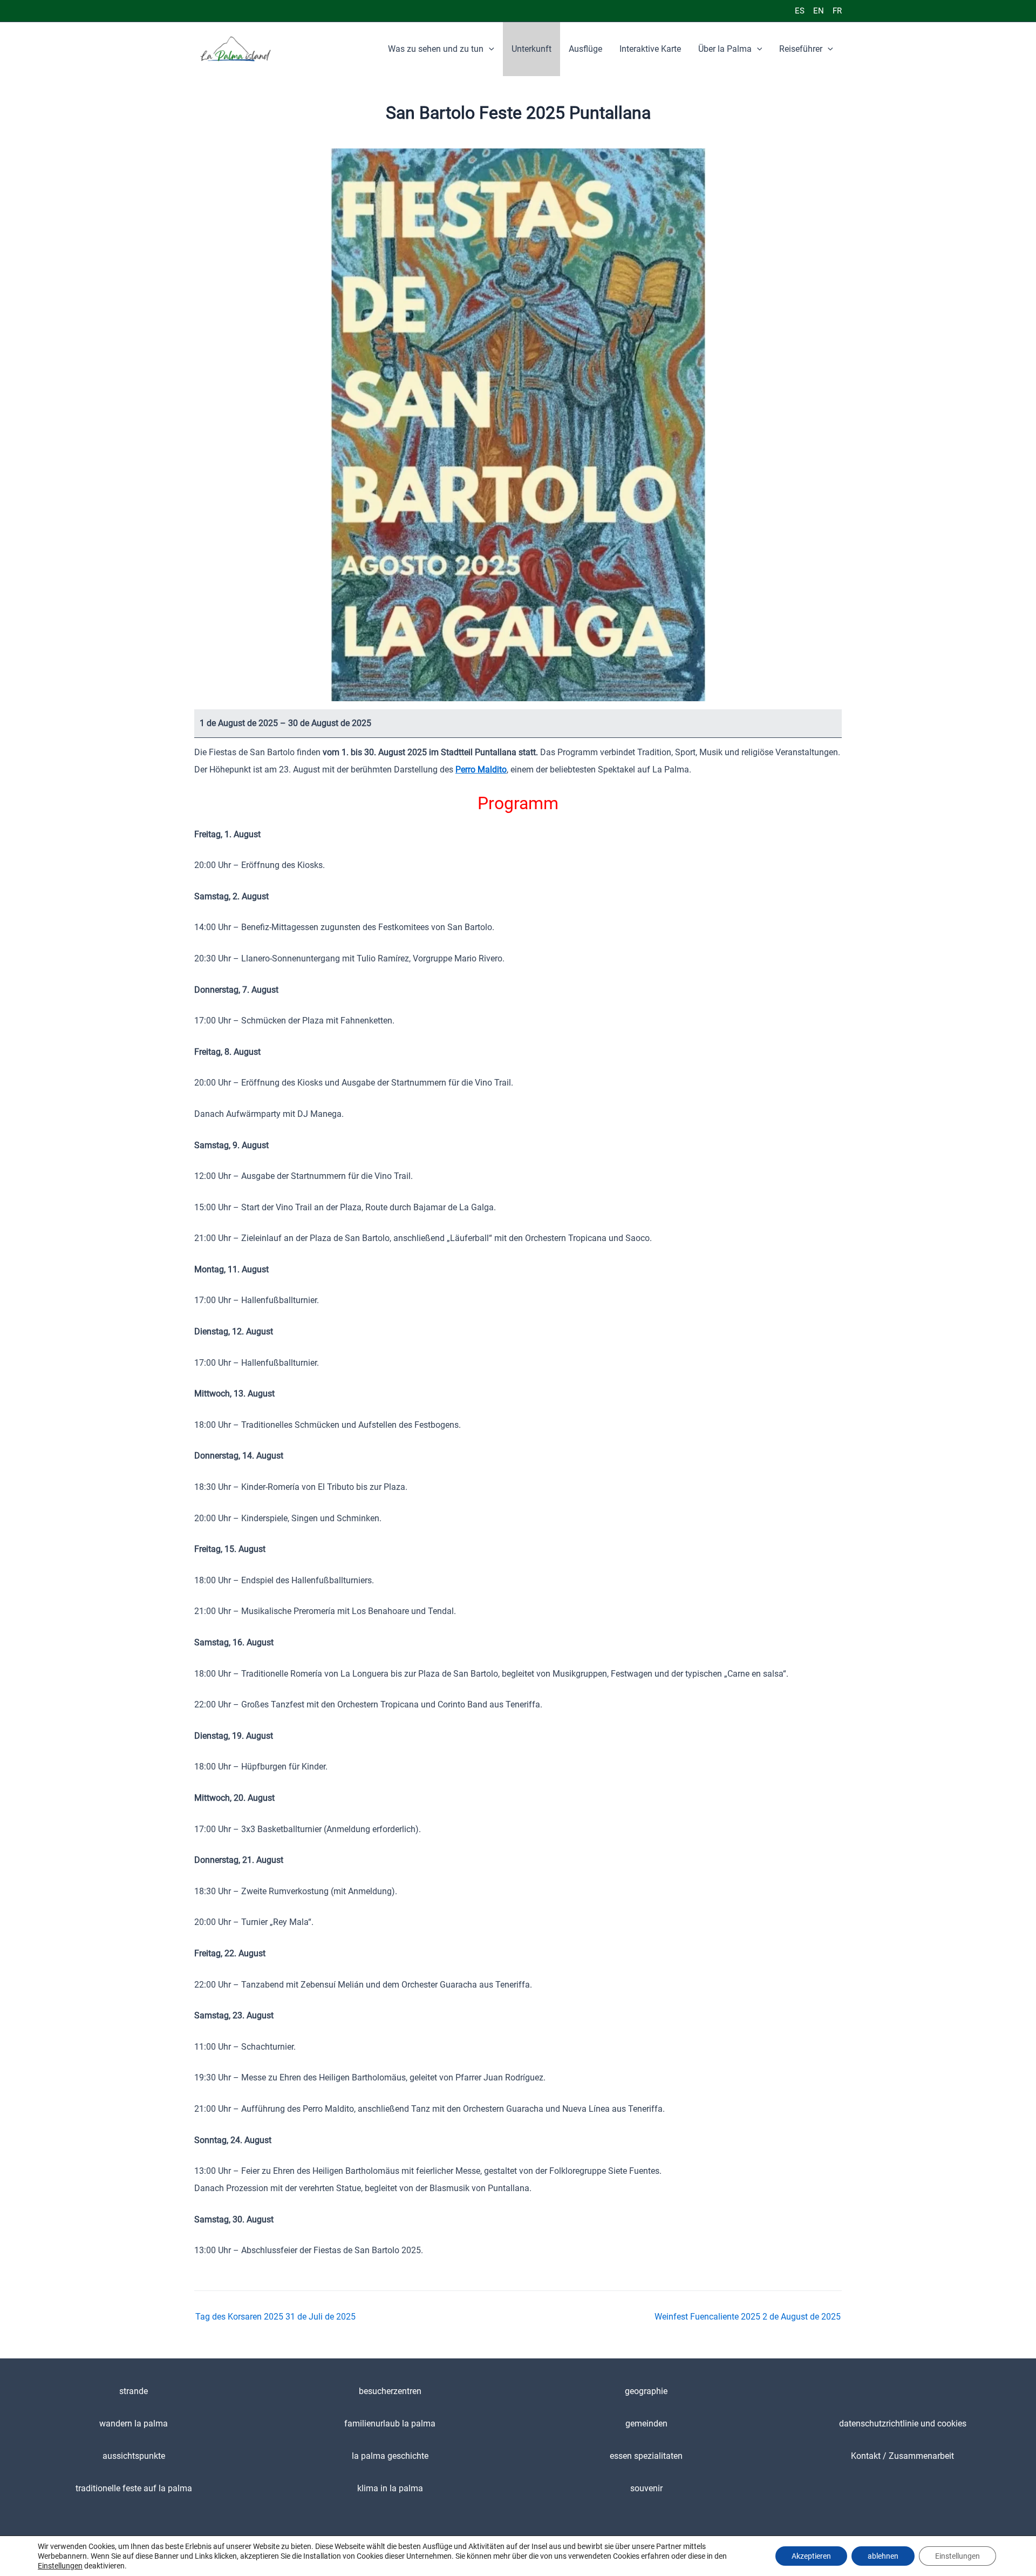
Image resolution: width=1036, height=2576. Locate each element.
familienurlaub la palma (390, 2424)
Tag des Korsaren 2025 (275, 2317)
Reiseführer (801, 49)
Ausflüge (585, 49)
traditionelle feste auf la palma (134, 2488)
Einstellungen (60, 2566)
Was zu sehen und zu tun (436, 49)
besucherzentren (390, 2391)
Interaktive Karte (650, 49)
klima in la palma (390, 2488)
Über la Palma (725, 49)
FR (837, 11)
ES (800, 11)
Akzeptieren (811, 2556)
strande (134, 2391)
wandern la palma (134, 2424)
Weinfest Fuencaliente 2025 (748, 2317)
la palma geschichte (390, 2456)
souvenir (646, 2488)
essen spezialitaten (646, 2456)
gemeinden (646, 2424)
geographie (646, 2391)
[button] (489, 49)
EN (819, 11)
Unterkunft (531, 49)
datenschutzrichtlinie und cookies (903, 2424)
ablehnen (883, 2556)
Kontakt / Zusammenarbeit (902, 2456)
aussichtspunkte (134, 2456)
